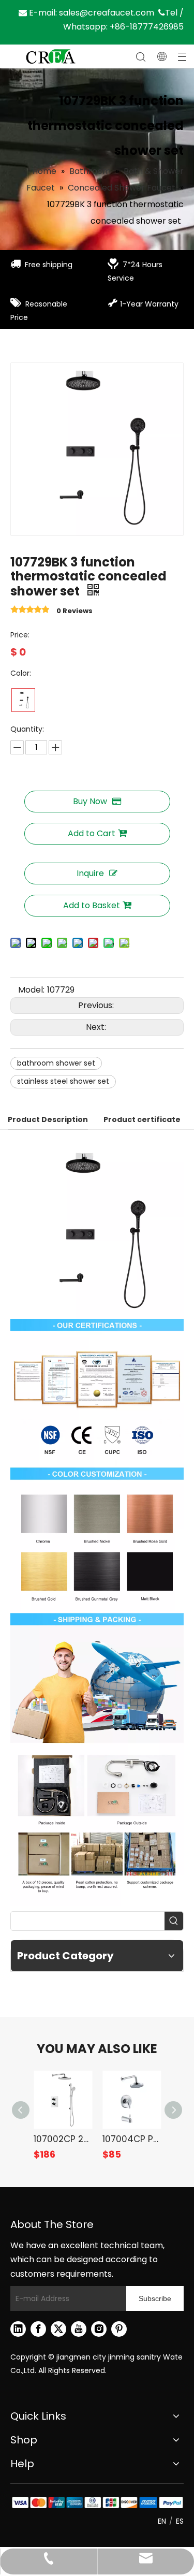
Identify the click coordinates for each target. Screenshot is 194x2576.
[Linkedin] (18, 2329)
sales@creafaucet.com (107, 13)
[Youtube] (79, 2329)
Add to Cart (92, 833)
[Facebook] (38, 2329)
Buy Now (90, 801)
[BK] (23, 700)
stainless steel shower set (63, 1081)
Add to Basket (92, 905)
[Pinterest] (119, 2329)
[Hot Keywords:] (174, 1921)
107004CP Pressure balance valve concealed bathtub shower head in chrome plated (132, 2139)
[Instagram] (99, 2329)
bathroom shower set (56, 1063)
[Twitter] (58, 2329)
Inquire (90, 873)
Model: (31, 990)
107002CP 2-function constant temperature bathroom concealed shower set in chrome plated (63, 2139)
